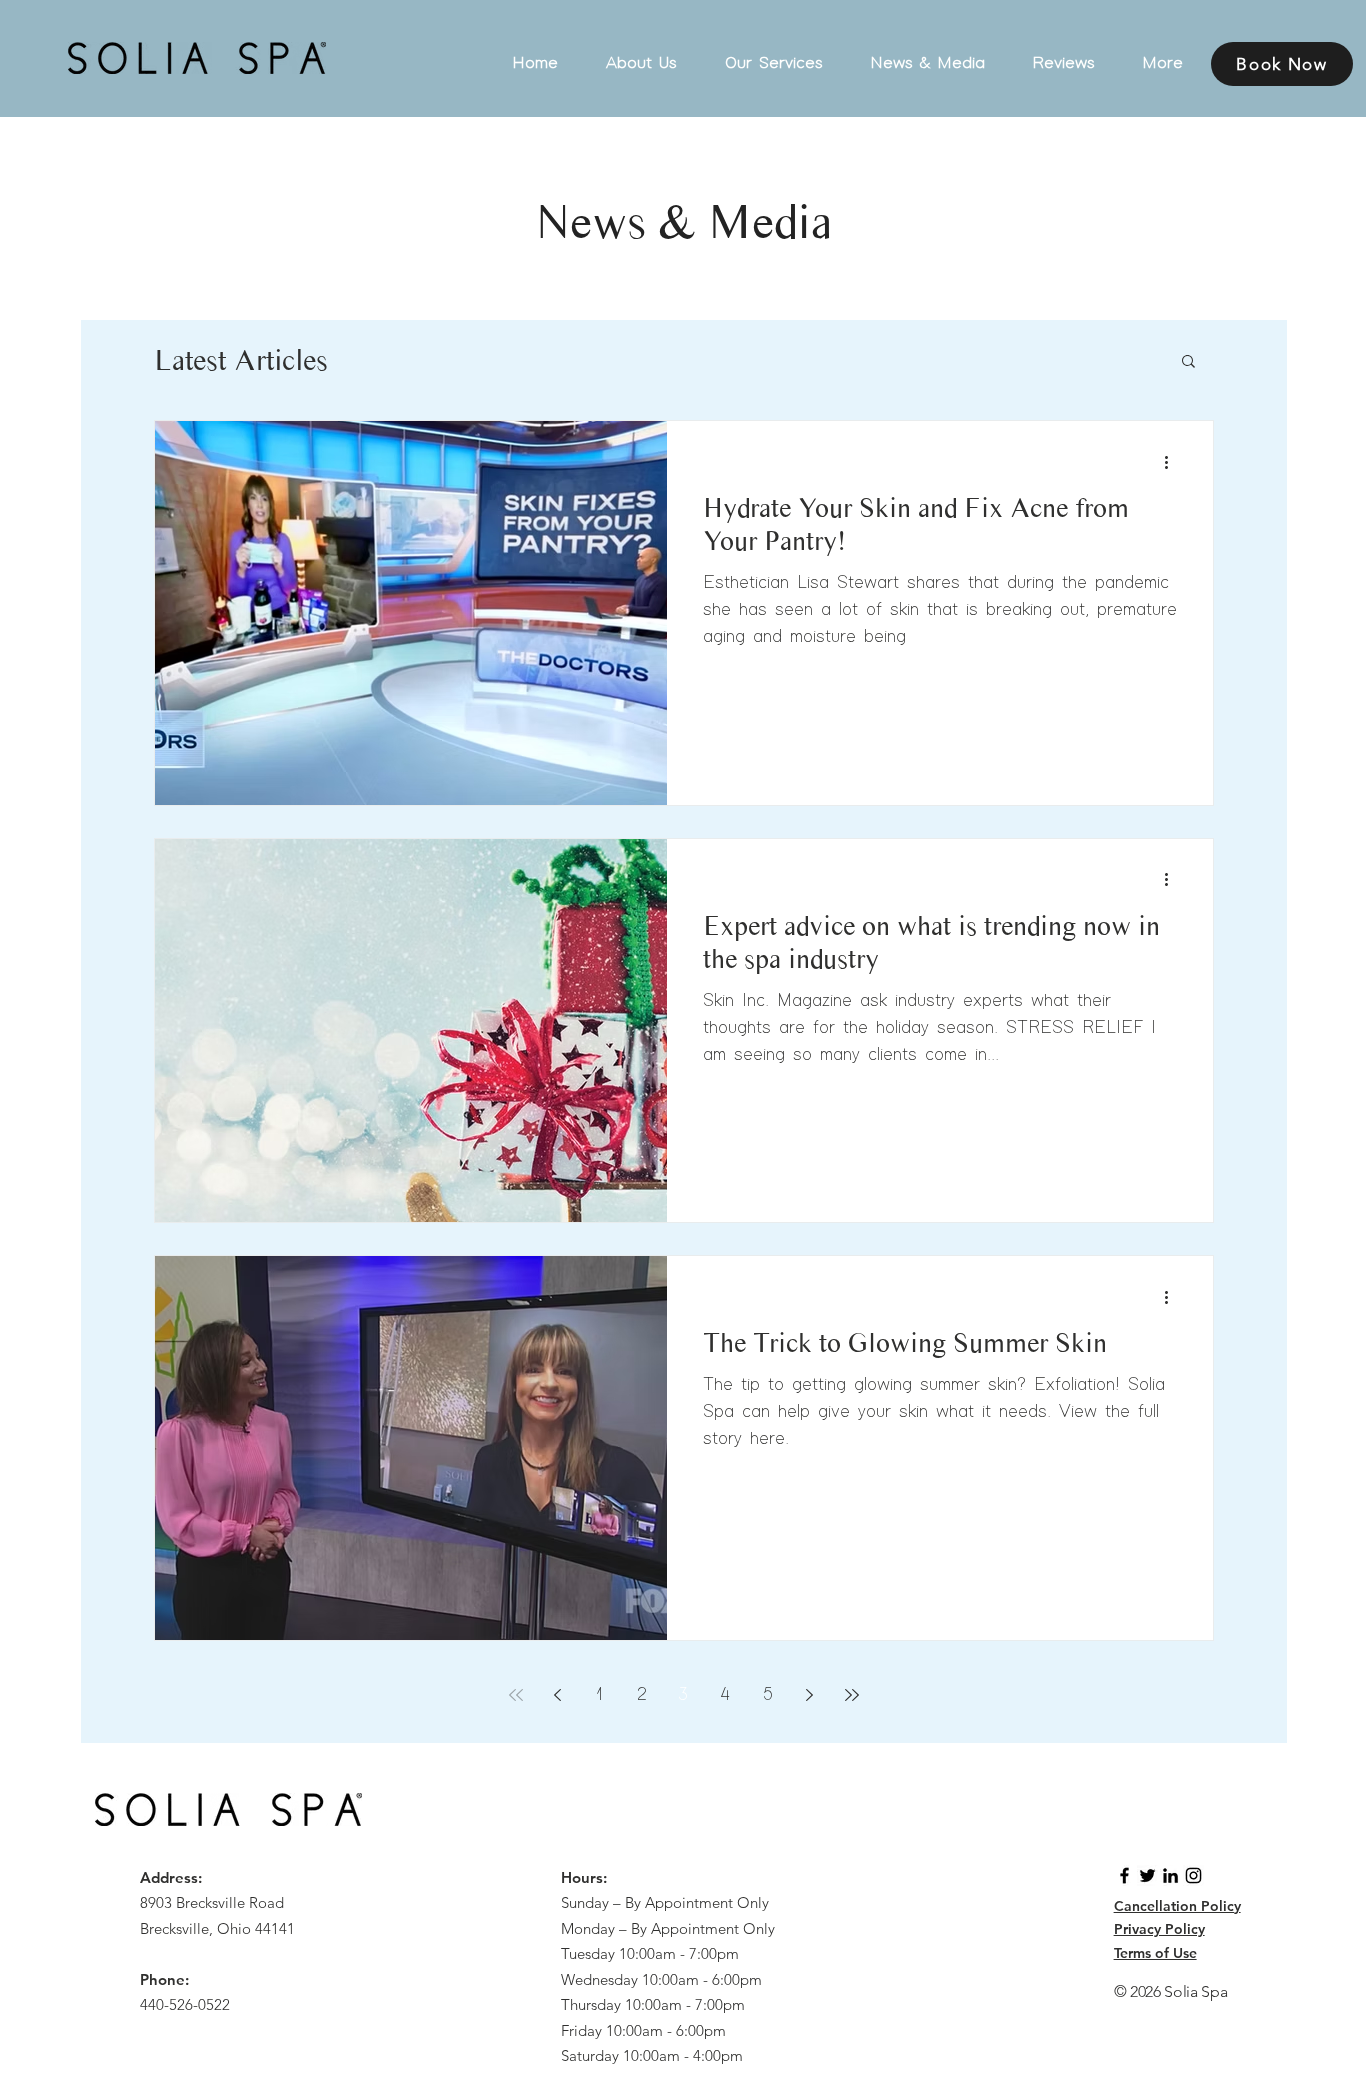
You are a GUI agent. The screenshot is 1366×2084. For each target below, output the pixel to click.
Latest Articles (241, 360)
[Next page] (810, 1695)
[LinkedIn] (1170, 1875)
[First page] (516, 1695)
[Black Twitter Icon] (1147, 1875)
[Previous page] (558, 1695)
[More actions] (1174, 462)
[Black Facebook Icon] (1124, 1875)
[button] (1188, 362)
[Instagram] (1193, 1875)
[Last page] (852, 1695)
